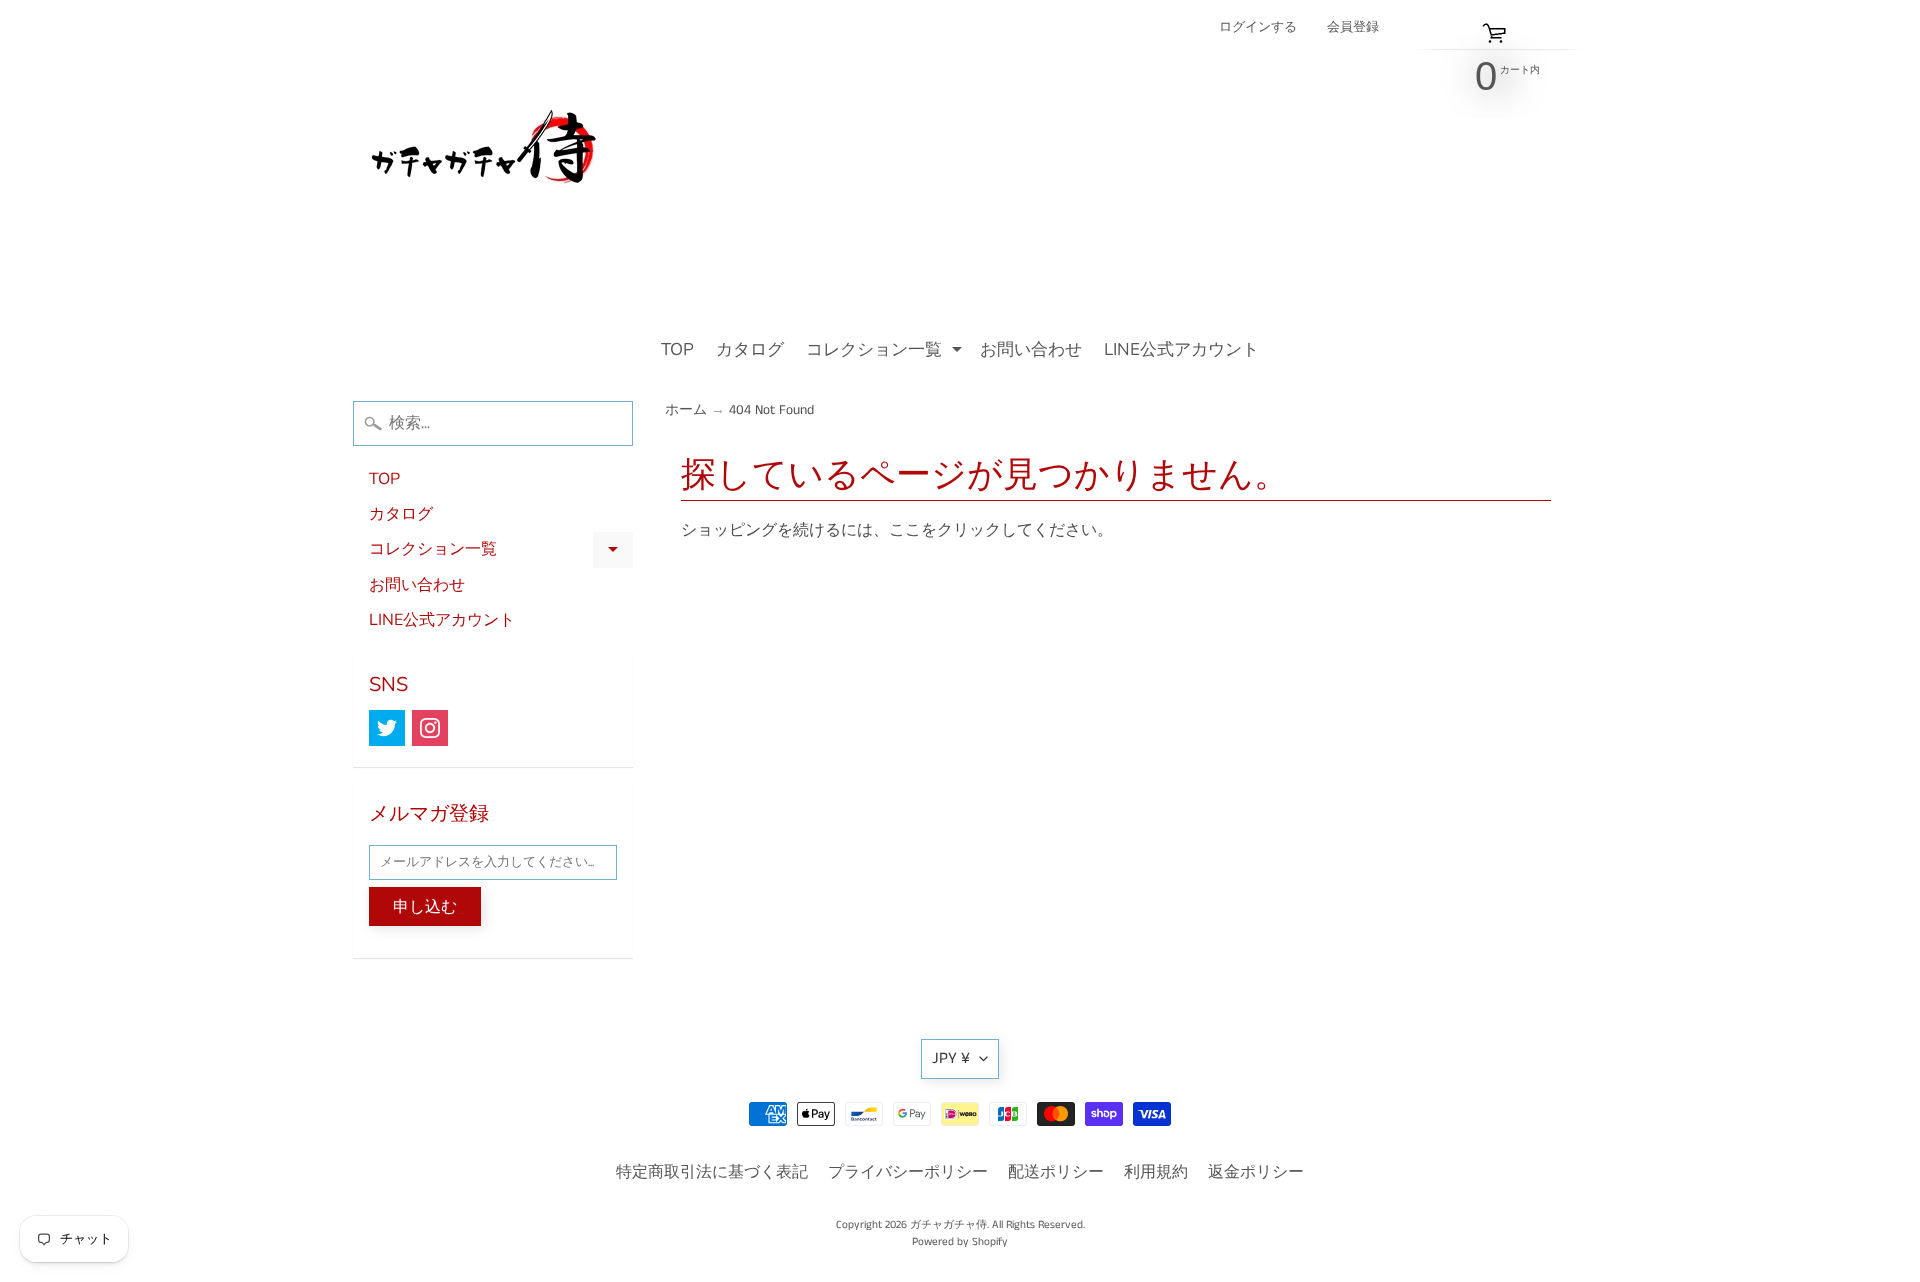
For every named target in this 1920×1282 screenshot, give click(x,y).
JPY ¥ (951, 1058)
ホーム (686, 410)
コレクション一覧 (886, 352)
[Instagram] (430, 728)
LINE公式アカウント (1181, 349)
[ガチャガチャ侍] (486, 166)
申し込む (425, 907)
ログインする (1258, 27)
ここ (905, 530)
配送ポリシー (1056, 1172)
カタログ (750, 349)
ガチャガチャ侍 (948, 1225)
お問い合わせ (1031, 349)
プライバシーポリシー (908, 1172)
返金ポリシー (1256, 1172)
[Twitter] (387, 728)
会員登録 (1353, 27)
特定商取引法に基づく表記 (712, 1172)
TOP (677, 349)
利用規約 (1156, 1172)
